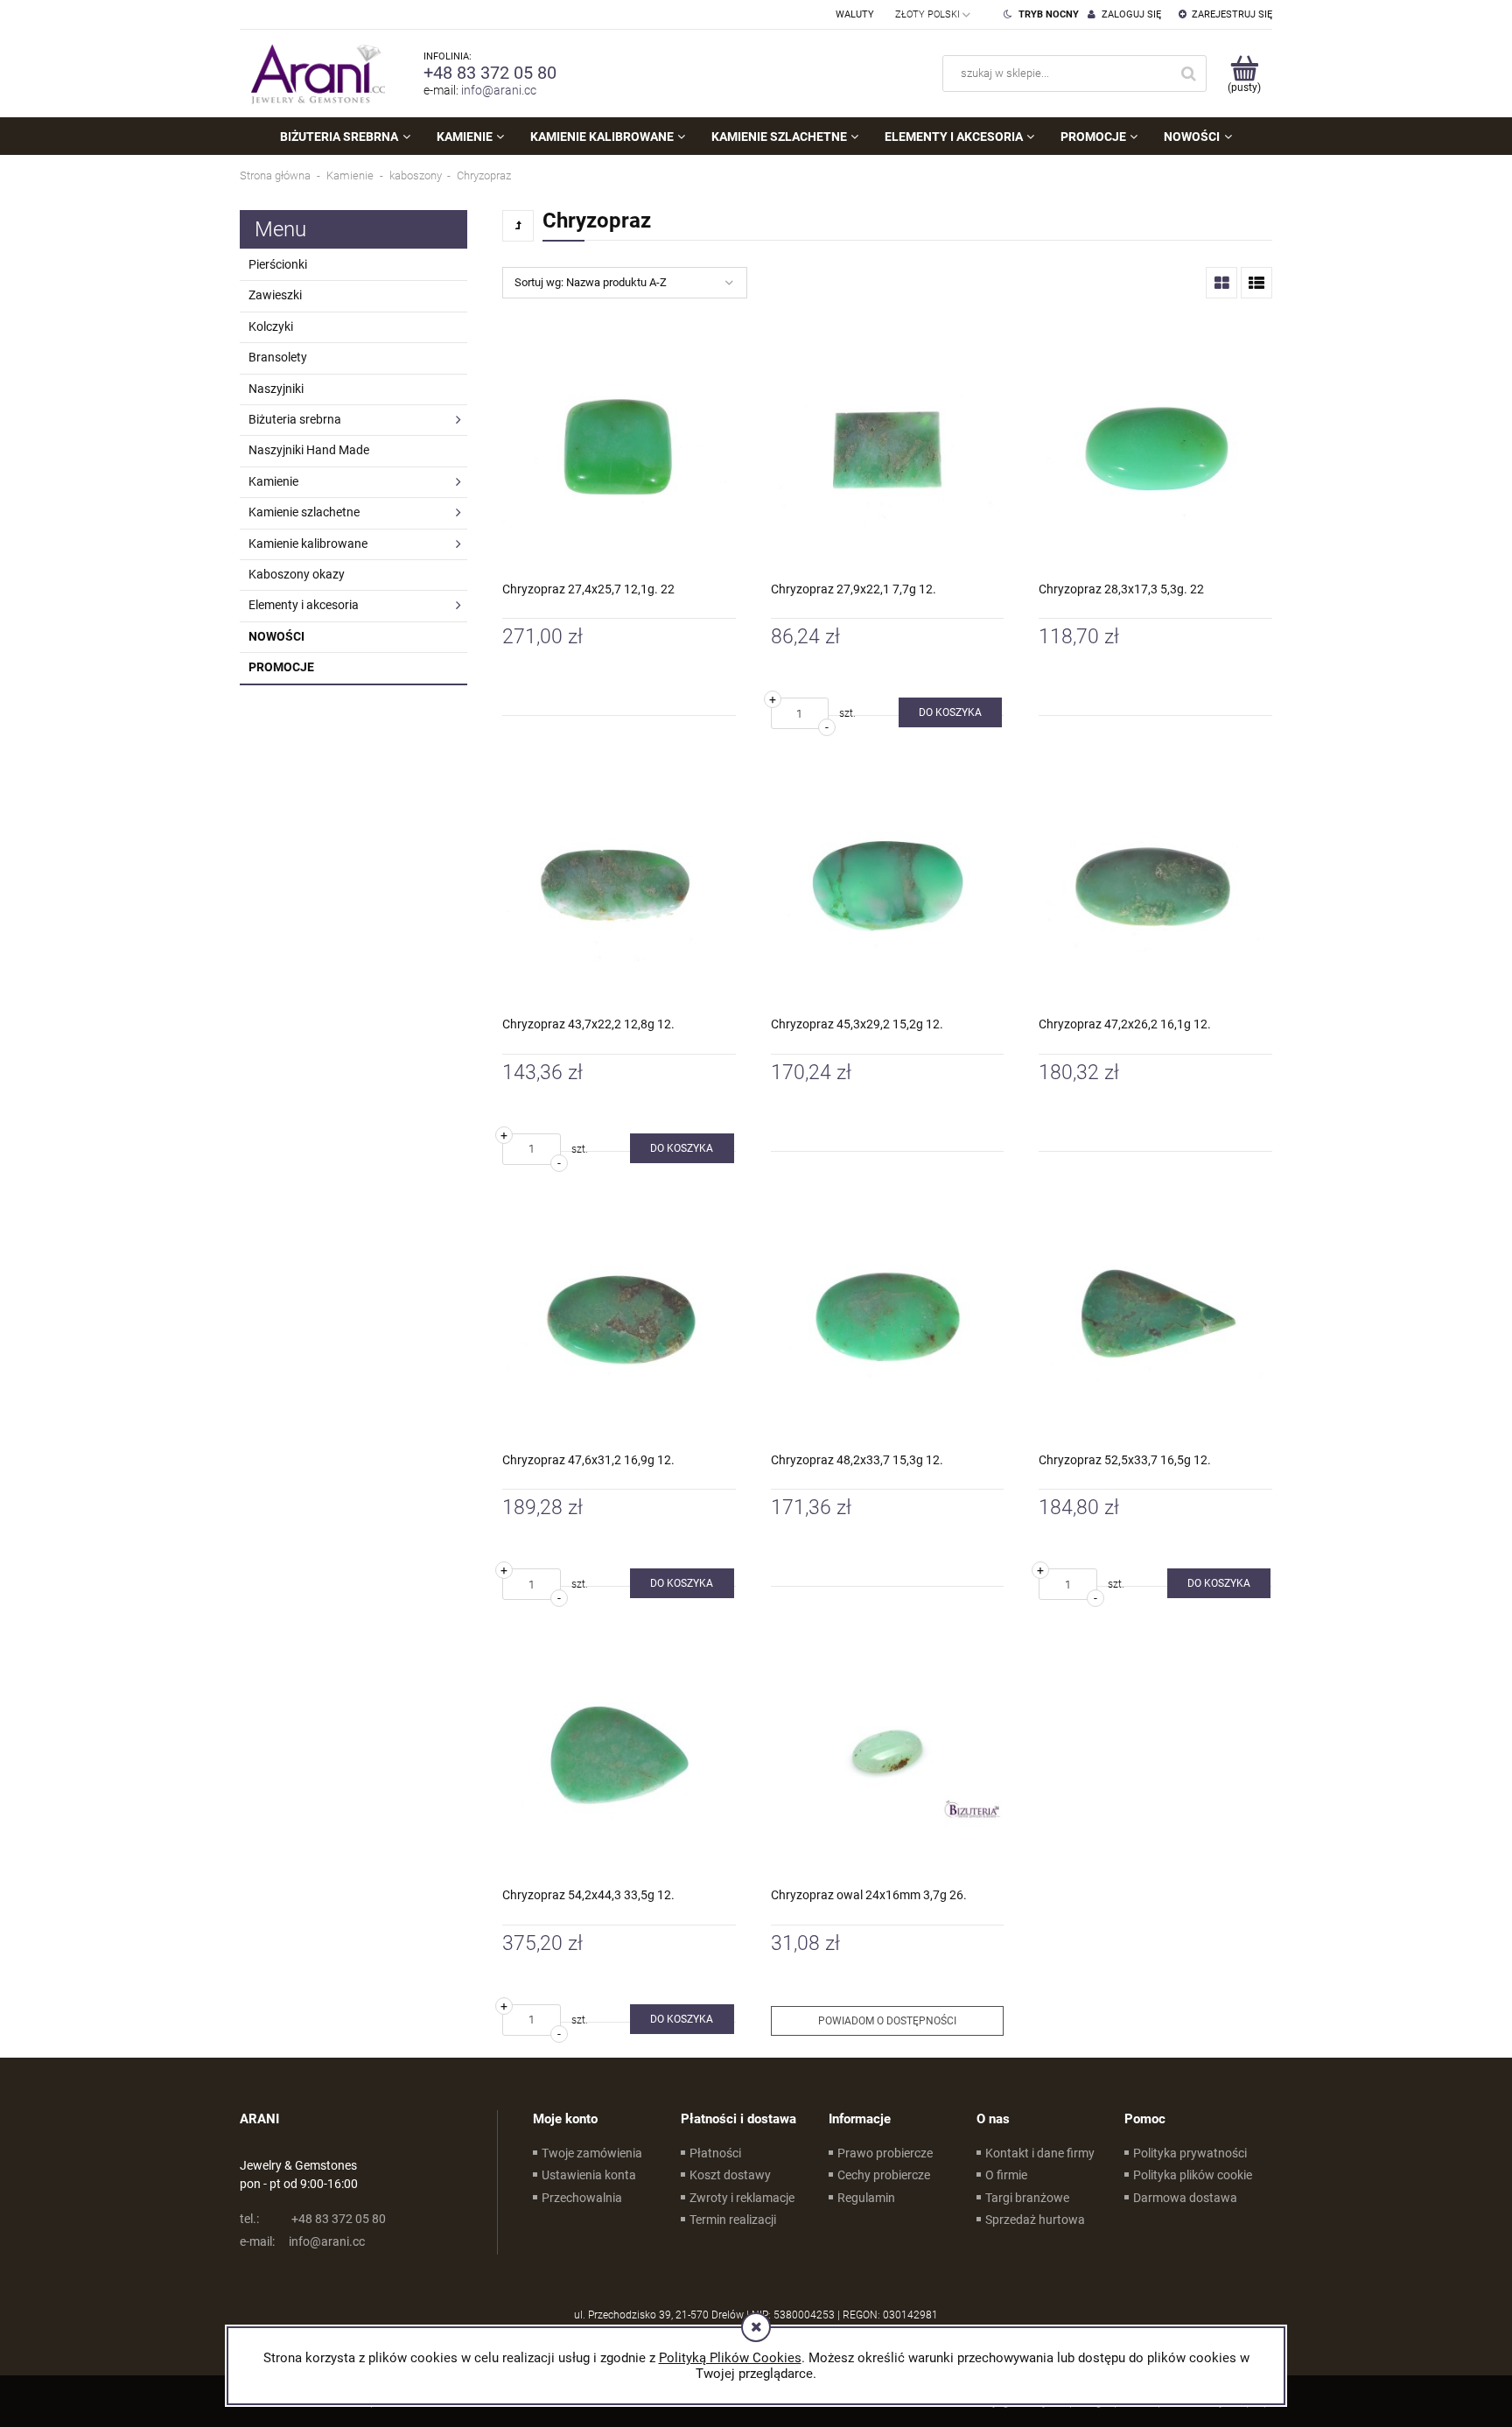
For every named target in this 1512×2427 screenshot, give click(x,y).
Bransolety (278, 357)
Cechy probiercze (884, 2175)
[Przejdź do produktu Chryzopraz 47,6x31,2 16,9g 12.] (619, 1319)
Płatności (715, 2153)
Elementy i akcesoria (304, 605)
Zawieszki (275, 295)
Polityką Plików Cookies (730, 2358)
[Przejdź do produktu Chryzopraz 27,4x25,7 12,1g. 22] (619, 449)
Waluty (855, 14)
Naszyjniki (276, 389)
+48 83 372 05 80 (490, 73)
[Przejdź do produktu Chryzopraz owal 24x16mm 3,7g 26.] (888, 1754)
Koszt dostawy (730, 2175)
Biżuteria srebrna (295, 419)
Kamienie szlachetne (304, 512)
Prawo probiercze (885, 2153)
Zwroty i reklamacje (742, 2198)
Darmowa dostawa (1185, 2198)
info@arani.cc (499, 90)
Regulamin (866, 2198)
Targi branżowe (1027, 2198)
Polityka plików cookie (1193, 2175)
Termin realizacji (733, 2220)
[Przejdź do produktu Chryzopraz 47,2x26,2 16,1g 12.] (1155, 884)
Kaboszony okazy (297, 574)
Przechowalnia (582, 2198)
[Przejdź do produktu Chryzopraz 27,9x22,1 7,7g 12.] (888, 449)
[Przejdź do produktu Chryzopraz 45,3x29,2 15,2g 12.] (888, 884)
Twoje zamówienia (592, 2153)
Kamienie (273, 481)
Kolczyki (271, 326)
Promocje (281, 667)
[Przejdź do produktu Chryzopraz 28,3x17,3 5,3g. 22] (1155, 449)
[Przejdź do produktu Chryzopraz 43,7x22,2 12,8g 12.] (619, 884)
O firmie (1006, 2175)
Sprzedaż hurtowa (1035, 2220)
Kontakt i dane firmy (1040, 2153)
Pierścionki (278, 264)
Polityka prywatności (1190, 2153)
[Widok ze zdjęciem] (1221, 283)
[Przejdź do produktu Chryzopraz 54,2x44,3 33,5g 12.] (619, 1754)
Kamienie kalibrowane (308, 544)
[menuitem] (345, 137)
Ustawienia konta (589, 2175)
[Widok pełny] (1256, 283)
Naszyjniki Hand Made (309, 450)
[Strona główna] (314, 74)
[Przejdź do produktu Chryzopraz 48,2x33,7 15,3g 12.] (888, 1319)
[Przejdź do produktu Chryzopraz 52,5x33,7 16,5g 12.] (1155, 1319)
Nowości (276, 636)
